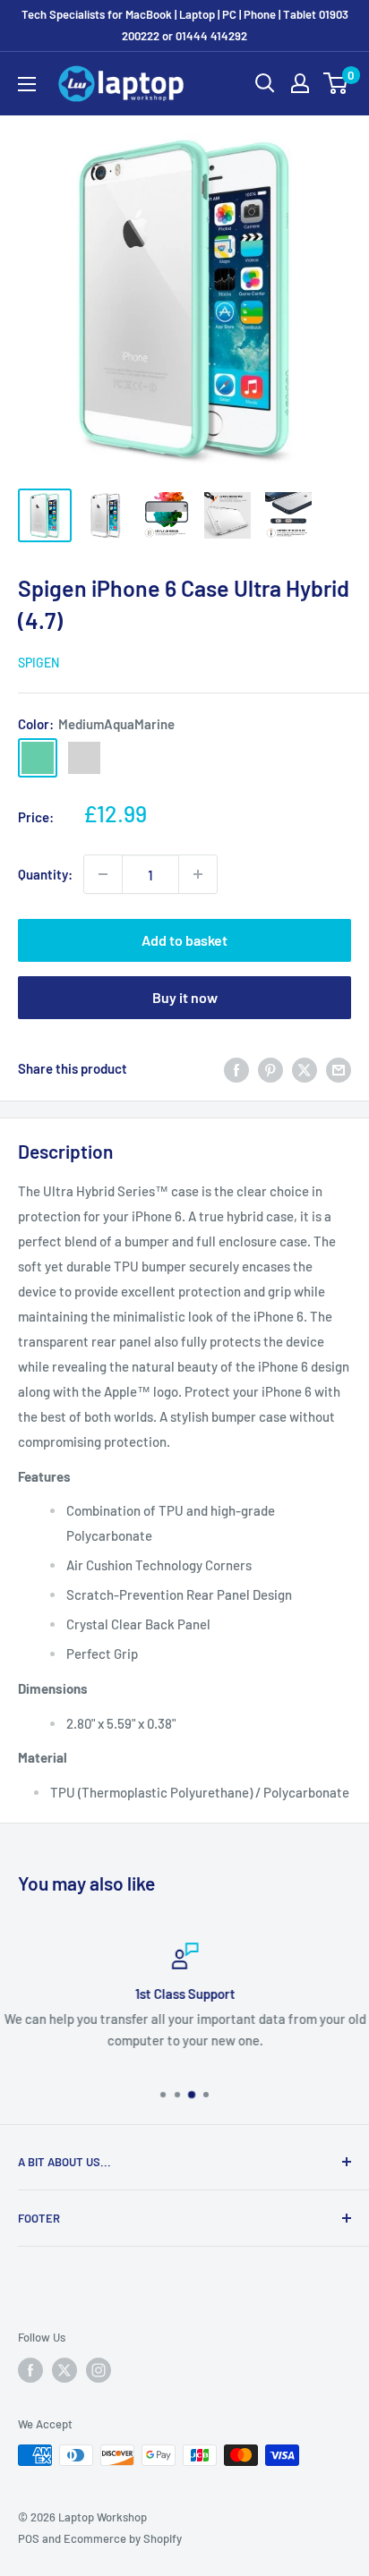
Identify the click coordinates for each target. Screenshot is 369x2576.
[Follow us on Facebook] (30, 2370)
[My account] (300, 83)
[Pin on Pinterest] (270, 1068)
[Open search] (265, 83)
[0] (336, 83)
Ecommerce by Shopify (123, 2538)
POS (29, 2538)
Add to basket (184, 940)
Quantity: (45, 874)
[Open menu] (27, 84)
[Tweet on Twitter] (305, 1068)
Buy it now (185, 997)
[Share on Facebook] (236, 1068)
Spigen (39, 663)
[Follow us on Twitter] (64, 2370)
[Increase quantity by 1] (198, 874)
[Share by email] (339, 1068)
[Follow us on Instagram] (99, 2370)
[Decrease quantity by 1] (103, 874)
